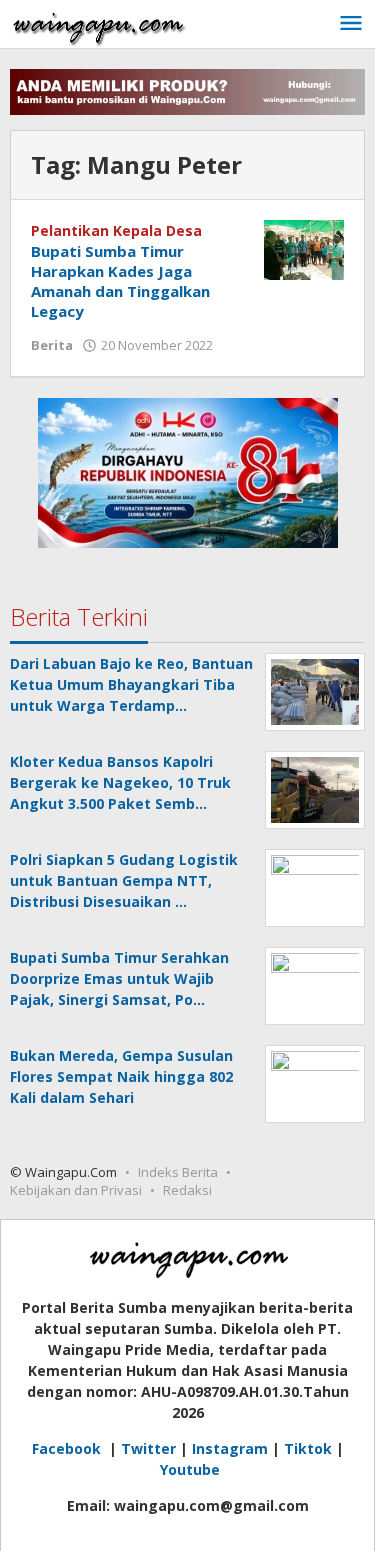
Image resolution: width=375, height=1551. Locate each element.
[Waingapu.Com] (99, 23)
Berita (52, 345)
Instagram (230, 1448)
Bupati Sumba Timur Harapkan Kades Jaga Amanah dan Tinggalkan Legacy (120, 281)
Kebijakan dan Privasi (76, 1190)
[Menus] (351, 24)
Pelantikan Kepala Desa (116, 230)
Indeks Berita (178, 1172)
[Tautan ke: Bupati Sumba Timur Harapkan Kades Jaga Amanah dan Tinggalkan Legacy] (304, 248)
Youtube (190, 1469)
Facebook (68, 1448)
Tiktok (308, 1448)
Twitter (148, 1448)
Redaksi (187, 1190)
